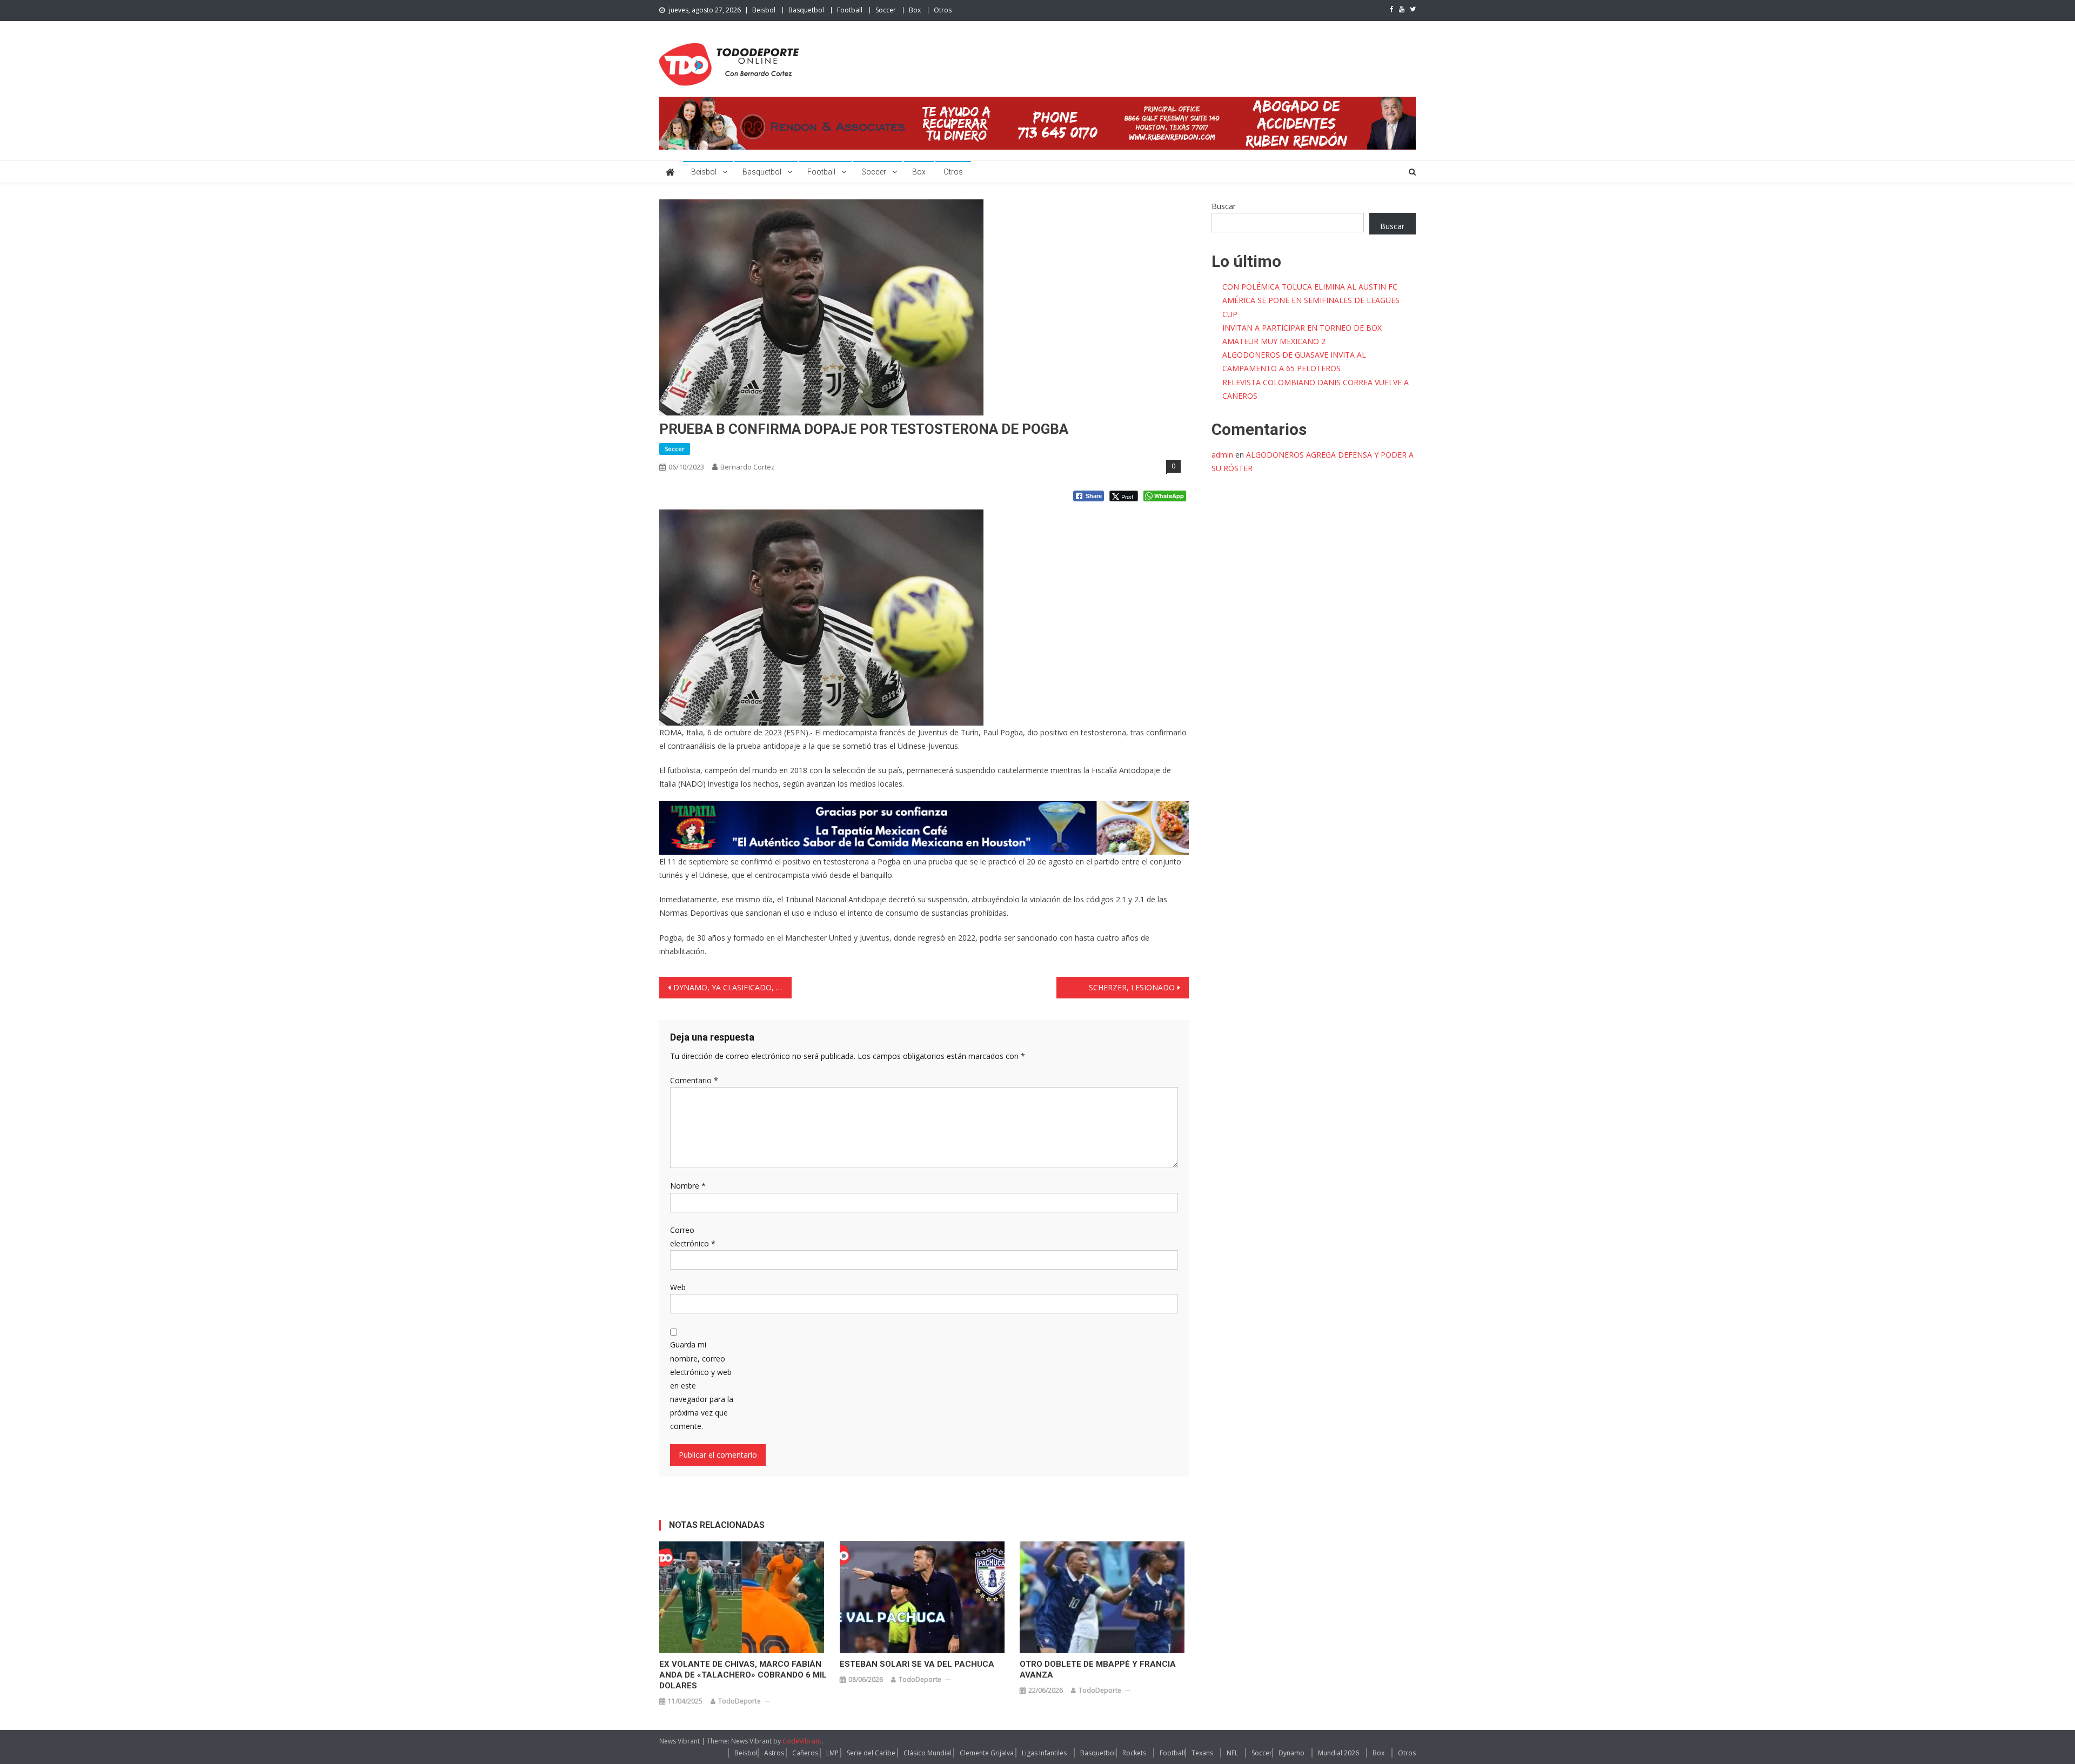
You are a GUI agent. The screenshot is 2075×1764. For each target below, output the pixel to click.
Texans (1202, 1753)
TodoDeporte (739, 1701)
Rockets (1134, 1753)
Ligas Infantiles (1044, 1753)
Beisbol (764, 10)
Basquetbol (806, 10)
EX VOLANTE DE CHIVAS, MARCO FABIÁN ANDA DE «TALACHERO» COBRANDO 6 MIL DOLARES (743, 1675)
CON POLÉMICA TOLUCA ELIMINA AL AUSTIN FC (1310, 287)
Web (678, 1287)
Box (915, 10)
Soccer (886, 10)
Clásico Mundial (928, 1753)
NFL (1232, 1753)
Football (850, 10)
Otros (943, 10)
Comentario (694, 1080)
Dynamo (1291, 1753)
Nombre (688, 1186)
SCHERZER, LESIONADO (1132, 987)
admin (1222, 455)
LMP (832, 1753)
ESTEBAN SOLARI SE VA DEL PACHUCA (917, 1664)
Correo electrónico (693, 1237)
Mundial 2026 (1338, 1753)
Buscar (1224, 206)
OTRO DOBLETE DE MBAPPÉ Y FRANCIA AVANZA (1098, 1669)
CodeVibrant (802, 1741)
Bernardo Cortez (748, 467)
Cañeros (805, 1753)
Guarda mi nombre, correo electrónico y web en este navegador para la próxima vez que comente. (702, 1385)
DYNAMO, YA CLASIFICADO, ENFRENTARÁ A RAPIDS (732, 987)
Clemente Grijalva (987, 1753)
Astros (774, 1753)
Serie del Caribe (871, 1753)
